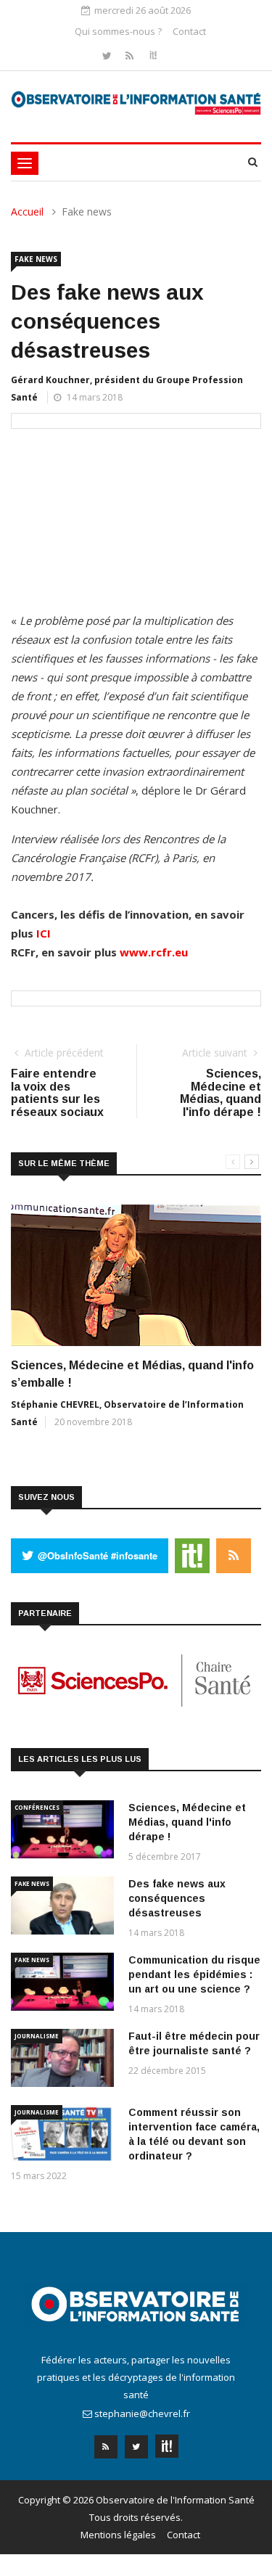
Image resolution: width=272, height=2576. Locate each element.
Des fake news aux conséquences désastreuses (177, 1898)
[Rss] (131, 56)
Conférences (37, 1807)
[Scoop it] (153, 56)
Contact (189, 31)
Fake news (36, 259)
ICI (44, 933)
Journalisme (37, 2036)
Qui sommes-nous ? (118, 31)
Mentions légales (118, 2535)
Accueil (27, 212)
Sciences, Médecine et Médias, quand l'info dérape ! (187, 1822)
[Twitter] (108, 56)
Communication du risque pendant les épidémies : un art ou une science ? (194, 1974)
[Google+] (167, 2442)
